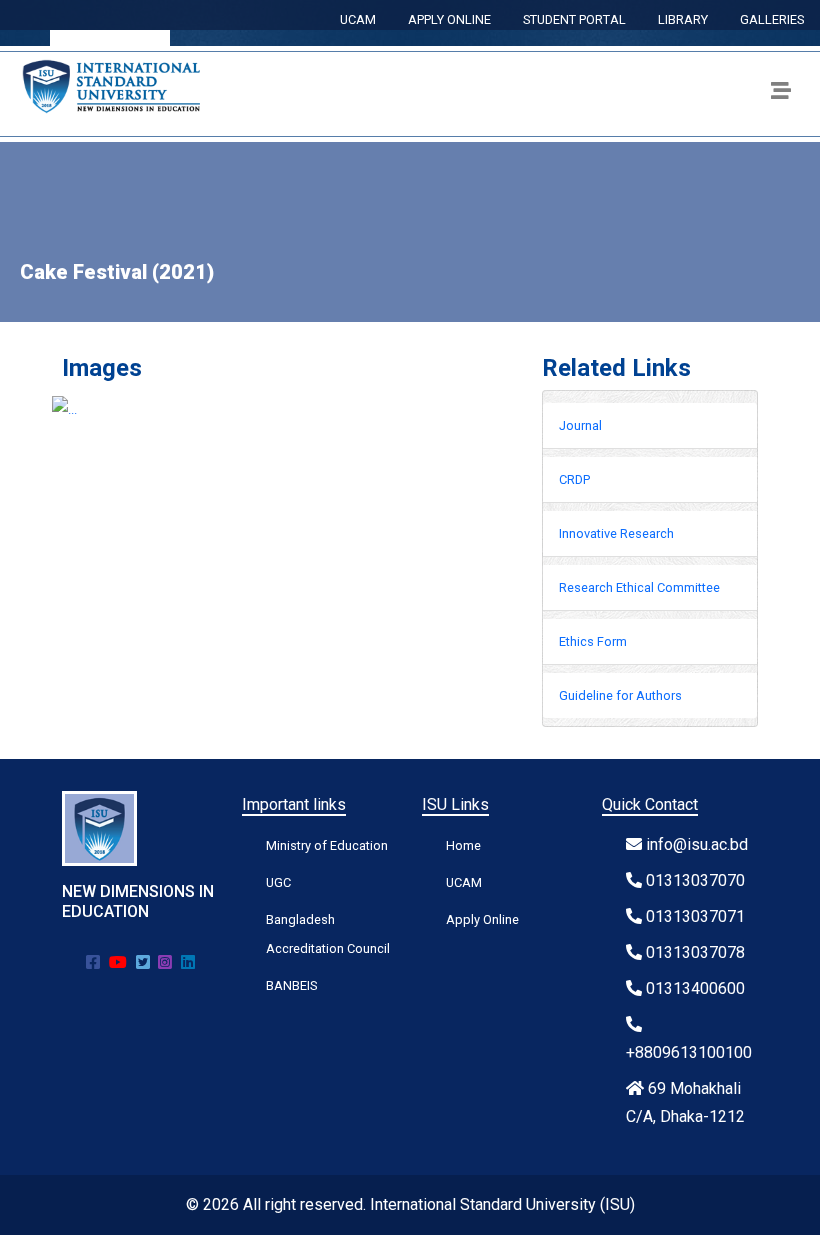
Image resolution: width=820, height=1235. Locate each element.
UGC (278, 882)
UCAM (358, 19)
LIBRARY (683, 19)
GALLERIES (772, 19)
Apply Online (482, 919)
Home (463, 845)
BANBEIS (291, 985)
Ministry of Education (327, 845)
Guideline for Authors (620, 695)
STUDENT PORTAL (574, 19)
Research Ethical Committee (639, 587)
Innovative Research (616, 533)
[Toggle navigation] (781, 94)
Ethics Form (593, 641)
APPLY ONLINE (449, 19)
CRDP (574, 479)
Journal (580, 425)
